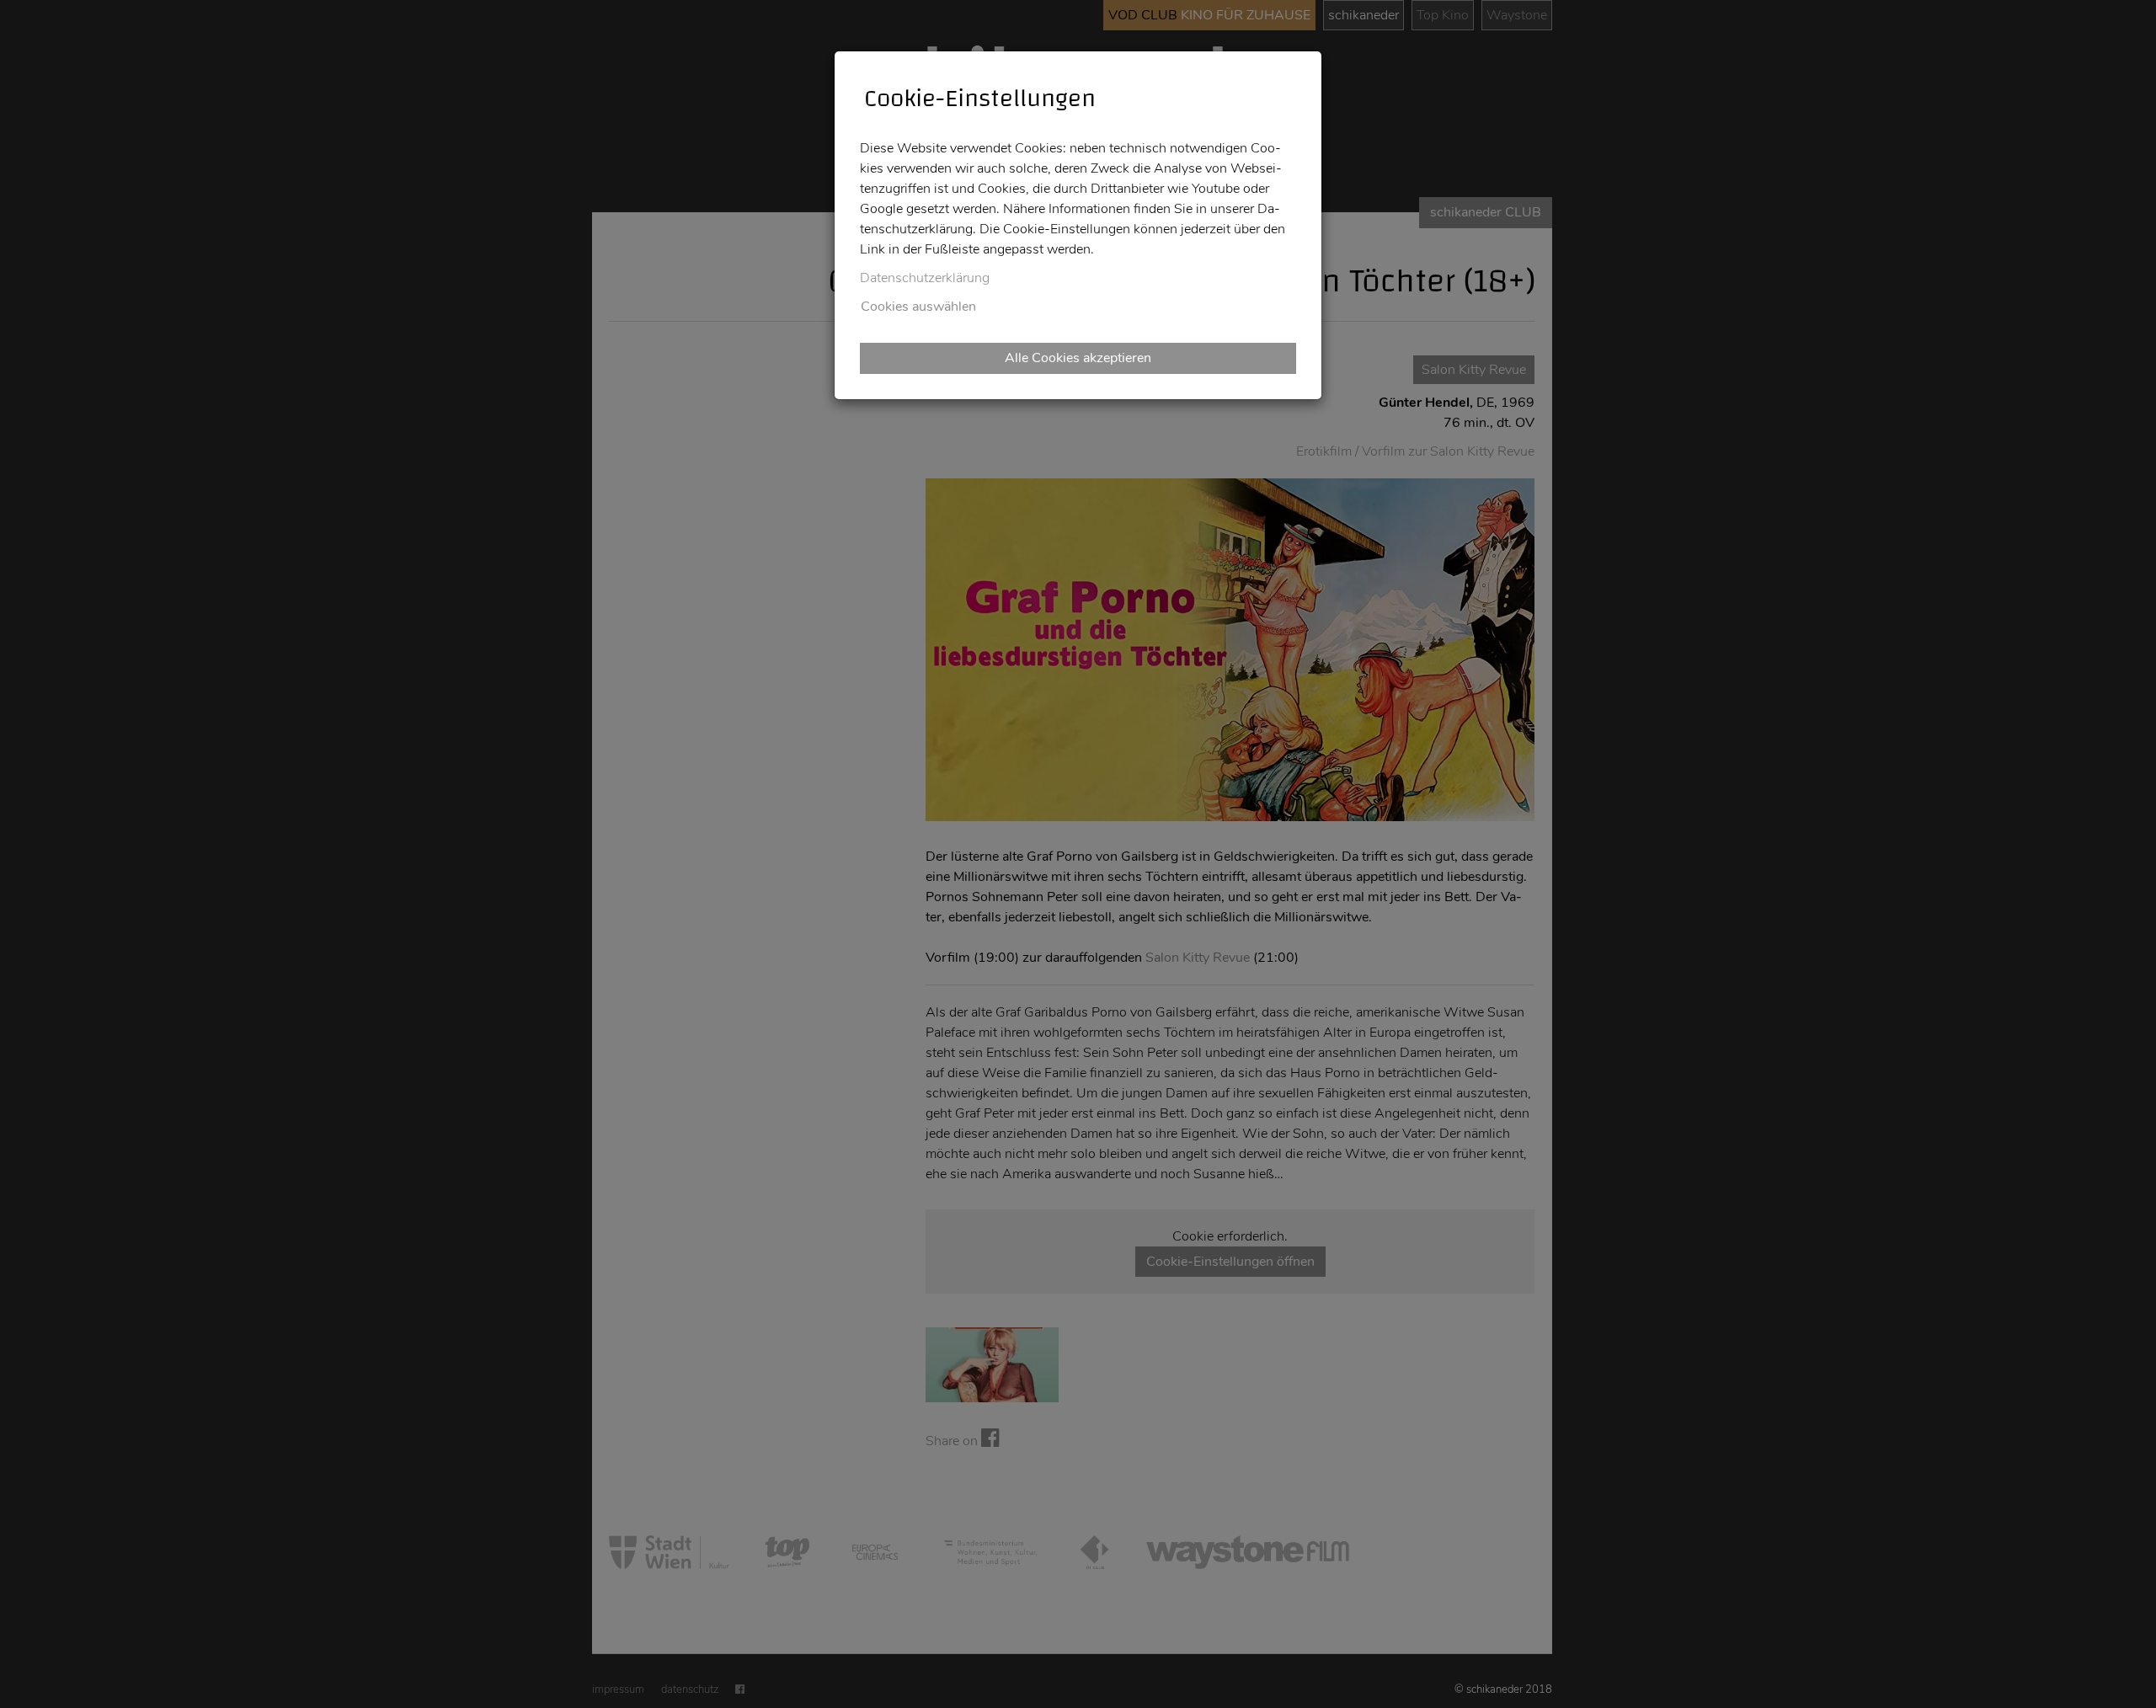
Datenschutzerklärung (925, 278)
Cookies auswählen (918, 307)
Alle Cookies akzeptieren (1078, 358)
